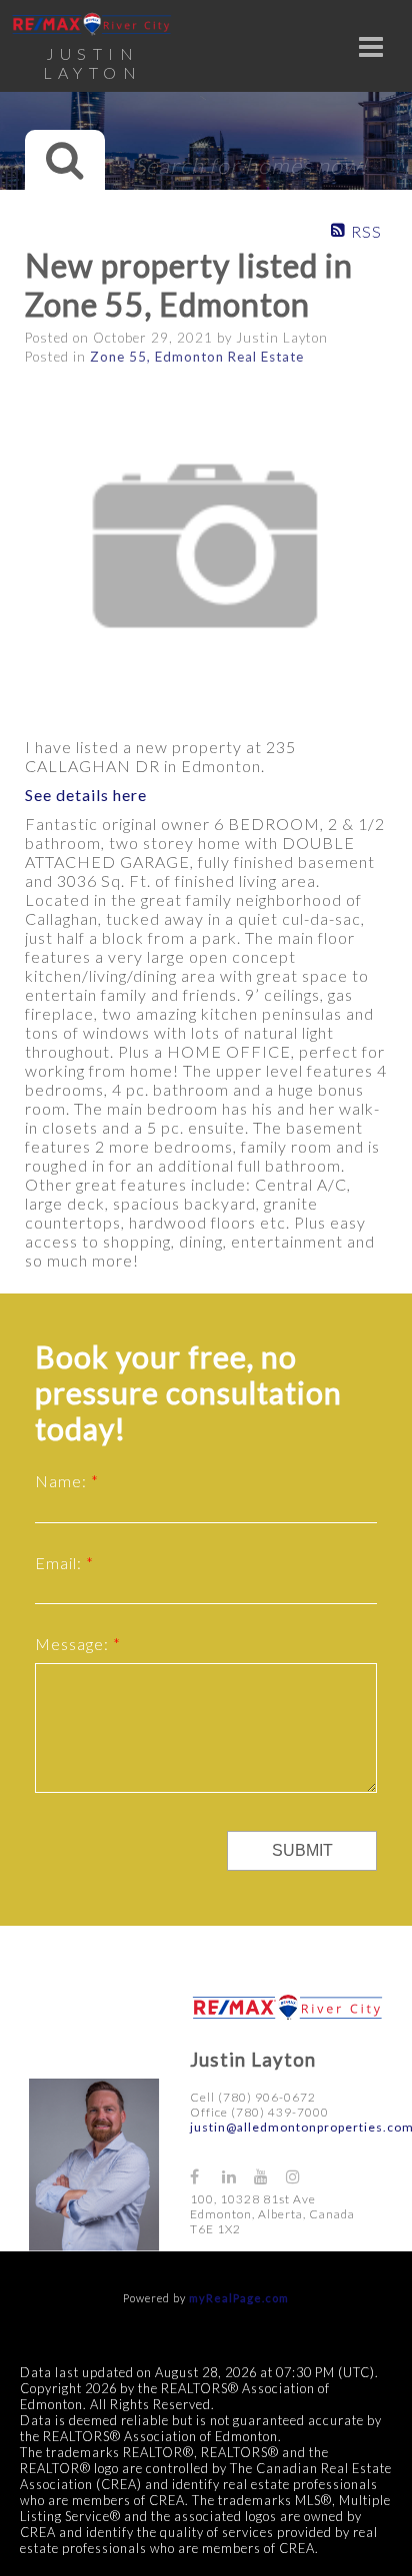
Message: (74, 1644)
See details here (86, 795)
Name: (63, 1481)
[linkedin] (238, 2176)
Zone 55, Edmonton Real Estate (197, 357)
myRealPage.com (239, 2298)
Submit (302, 1850)
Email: (60, 1563)
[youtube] (270, 2176)
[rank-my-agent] (336, 2167)
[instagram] (302, 2176)
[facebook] (206, 2176)
